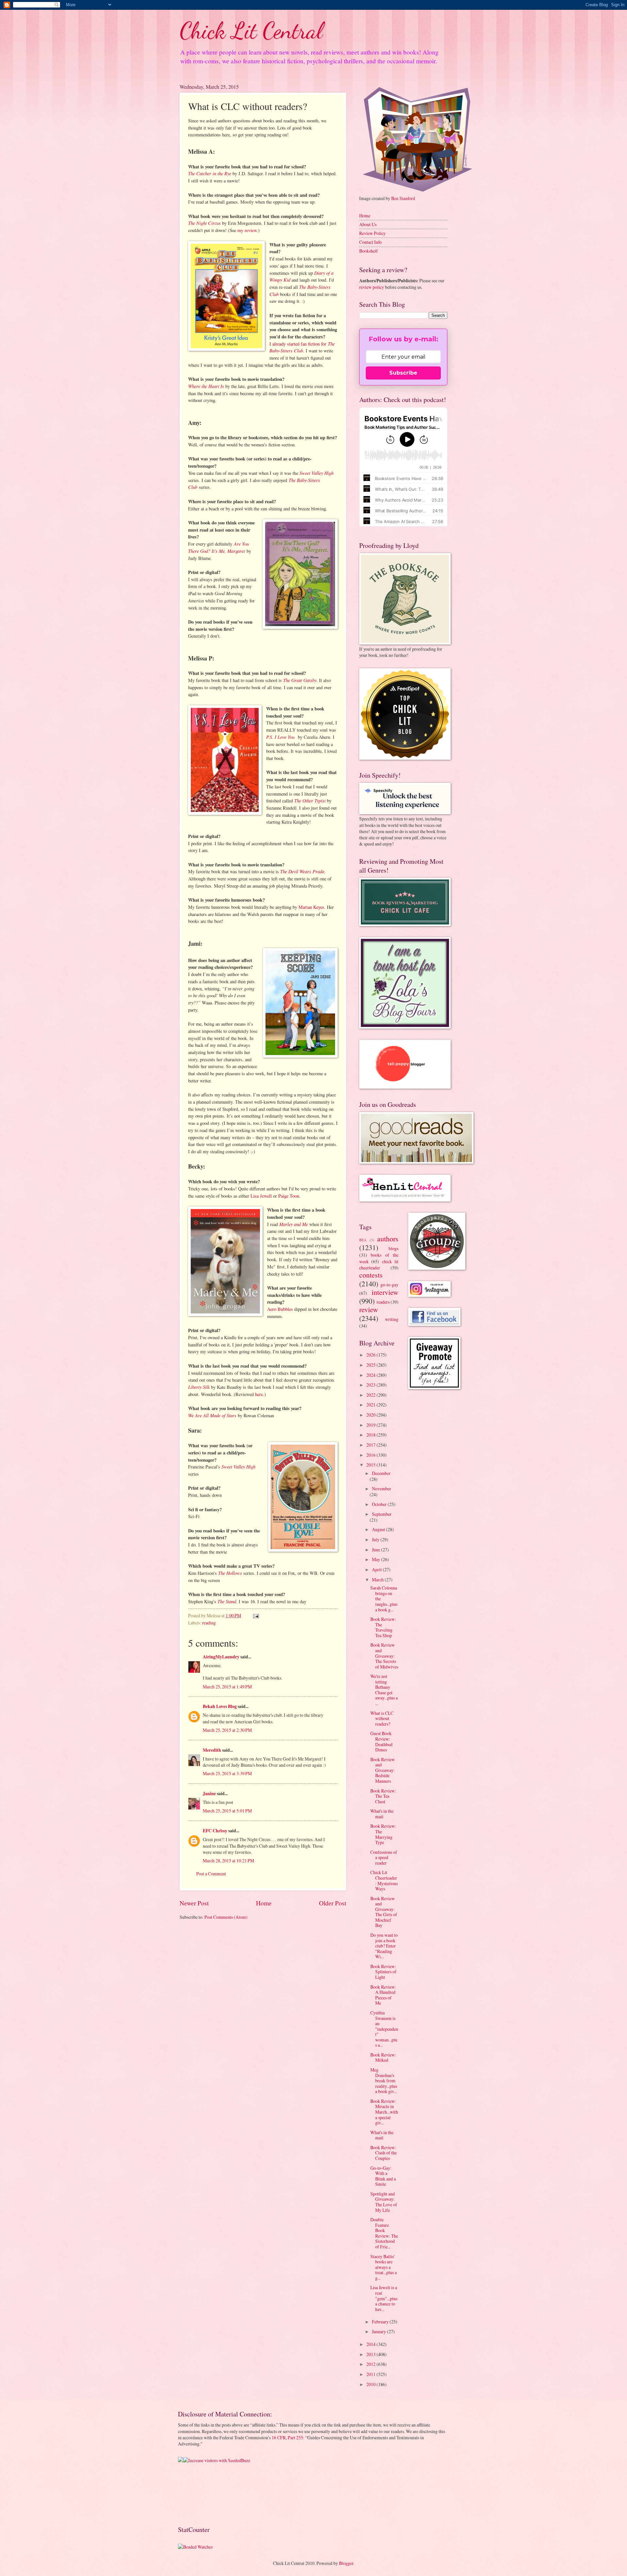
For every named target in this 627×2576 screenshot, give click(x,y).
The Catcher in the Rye (210, 173)
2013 (371, 2354)
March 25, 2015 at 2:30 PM (227, 1730)
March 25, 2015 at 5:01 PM (227, 1811)
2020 (371, 1415)
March (378, 1580)
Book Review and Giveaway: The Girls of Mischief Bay (384, 1912)
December (381, 1473)
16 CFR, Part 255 (287, 2437)
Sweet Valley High (316, 473)
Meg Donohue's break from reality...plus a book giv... (384, 2080)
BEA (363, 1240)
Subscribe (403, 373)
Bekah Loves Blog (220, 1706)
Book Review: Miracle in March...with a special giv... (384, 2112)
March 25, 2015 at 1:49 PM (227, 1687)
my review (247, 230)
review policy (372, 287)
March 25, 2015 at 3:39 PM (227, 1773)
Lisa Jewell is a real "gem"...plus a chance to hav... (384, 2298)
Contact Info (370, 242)
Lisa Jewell (261, 1196)
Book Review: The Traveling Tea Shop (383, 1627)
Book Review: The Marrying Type (383, 1834)
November (382, 1489)
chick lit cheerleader (379, 1265)
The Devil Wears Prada (302, 871)
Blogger (346, 2563)
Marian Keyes (311, 907)
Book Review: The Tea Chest (383, 1796)
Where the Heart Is (206, 386)
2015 (371, 1465)
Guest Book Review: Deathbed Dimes (381, 1741)
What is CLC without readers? (382, 1718)
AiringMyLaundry (221, 1657)
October (380, 1504)
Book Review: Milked (383, 2057)
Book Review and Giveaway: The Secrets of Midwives (384, 1656)
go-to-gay (389, 1285)
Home (264, 1903)
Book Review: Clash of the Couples (384, 2153)
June (377, 1550)
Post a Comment (211, 1874)
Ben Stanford (403, 198)
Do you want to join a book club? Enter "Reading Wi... (384, 1946)
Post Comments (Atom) (226, 1917)
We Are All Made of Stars (212, 1415)
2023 (371, 1385)
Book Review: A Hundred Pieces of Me (383, 1995)
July (376, 1539)
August (379, 1529)
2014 (371, 2344)
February (381, 2322)
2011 (371, 2374)
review (369, 1309)
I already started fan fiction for (302, 347)
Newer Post (194, 1903)
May (377, 1559)
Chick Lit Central (251, 31)
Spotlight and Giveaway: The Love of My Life (384, 2202)
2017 (371, 1445)
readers (383, 1302)
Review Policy (372, 233)
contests (371, 1275)
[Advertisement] (198, 2494)
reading (209, 1623)
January (379, 2331)
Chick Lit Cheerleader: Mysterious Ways (384, 1880)
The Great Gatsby (300, 680)
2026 (371, 1355)
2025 (371, 1365)
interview (385, 1292)
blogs (394, 1248)
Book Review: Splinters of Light (383, 1972)
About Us (368, 224)
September (382, 1514)
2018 (371, 1435)
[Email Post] (256, 1615)
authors (388, 1239)
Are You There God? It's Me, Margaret (218, 547)
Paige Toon (289, 1196)
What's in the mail (382, 1814)
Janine (209, 1793)
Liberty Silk (199, 1387)
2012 (371, 2364)
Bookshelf (369, 251)
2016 (371, 1455)
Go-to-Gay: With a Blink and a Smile (383, 2176)
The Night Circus (204, 223)
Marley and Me (294, 1224)
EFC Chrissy (215, 1831)
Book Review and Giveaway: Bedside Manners (383, 1770)
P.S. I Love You (280, 737)
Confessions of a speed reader (384, 1857)
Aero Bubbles (280, 1309)
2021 (371, 1405)
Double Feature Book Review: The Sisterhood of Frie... (384, 2233)
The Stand (227, 1601)
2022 (371, 1395)
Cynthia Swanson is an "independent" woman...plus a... (384, 2029)
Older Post (333, 1903)
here (259, 1394)
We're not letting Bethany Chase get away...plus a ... (384, 1690)
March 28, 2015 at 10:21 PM (228, 1861)
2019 (371, 1425)
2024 (371, 1375)
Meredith (212, 1750)
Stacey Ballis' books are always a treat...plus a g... (384, 2267)
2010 (371, 2384)
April (377, 1569)
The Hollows (230, 1573)
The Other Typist (310, 800)
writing (392, 1319)
